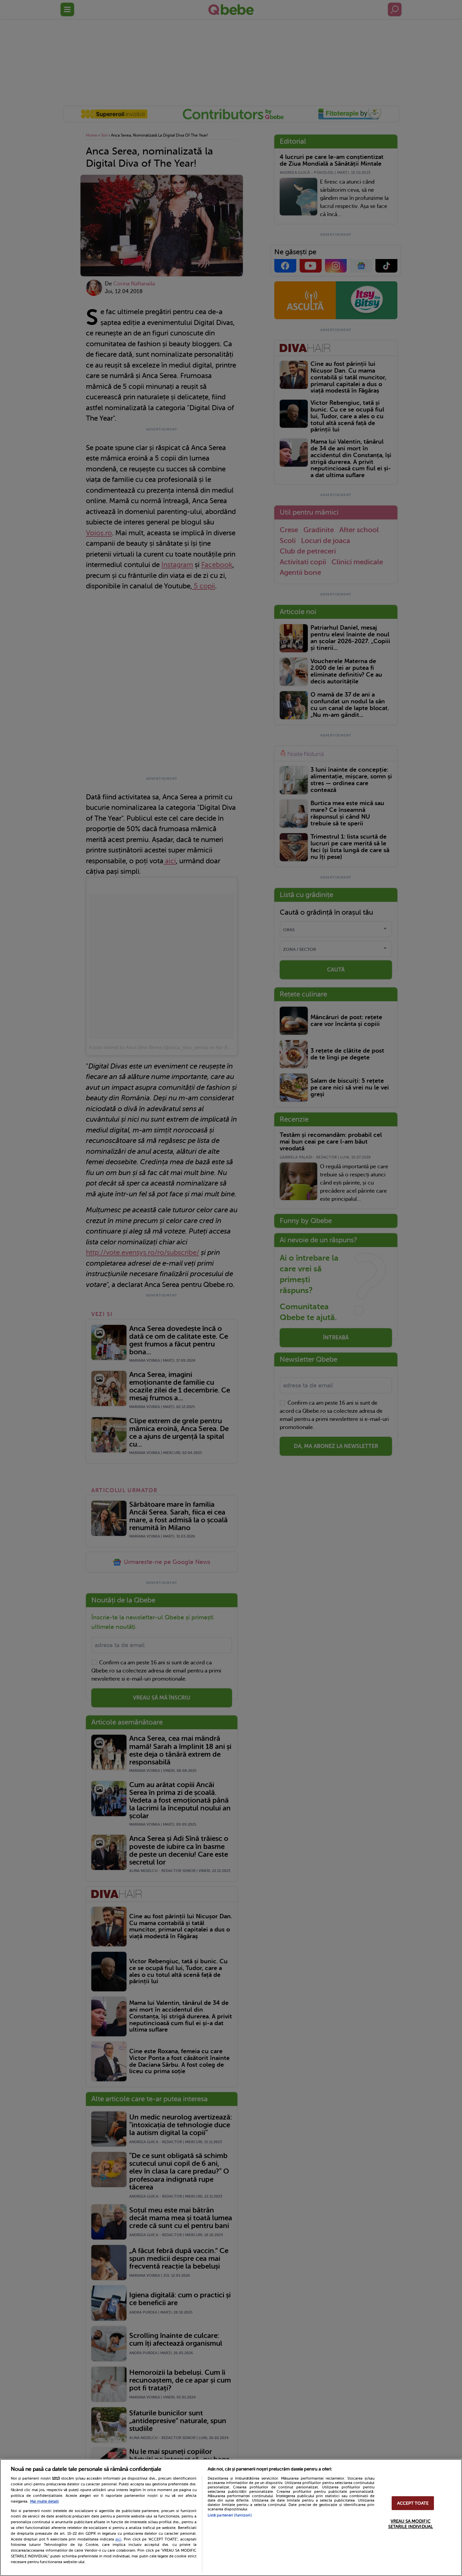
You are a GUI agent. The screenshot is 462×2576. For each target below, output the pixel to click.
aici (118, 2539)
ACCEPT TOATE (413, 2503)
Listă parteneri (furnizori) (230, 2515)
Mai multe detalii (44, 2501)
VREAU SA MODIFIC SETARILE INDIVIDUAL (411, 2524)
